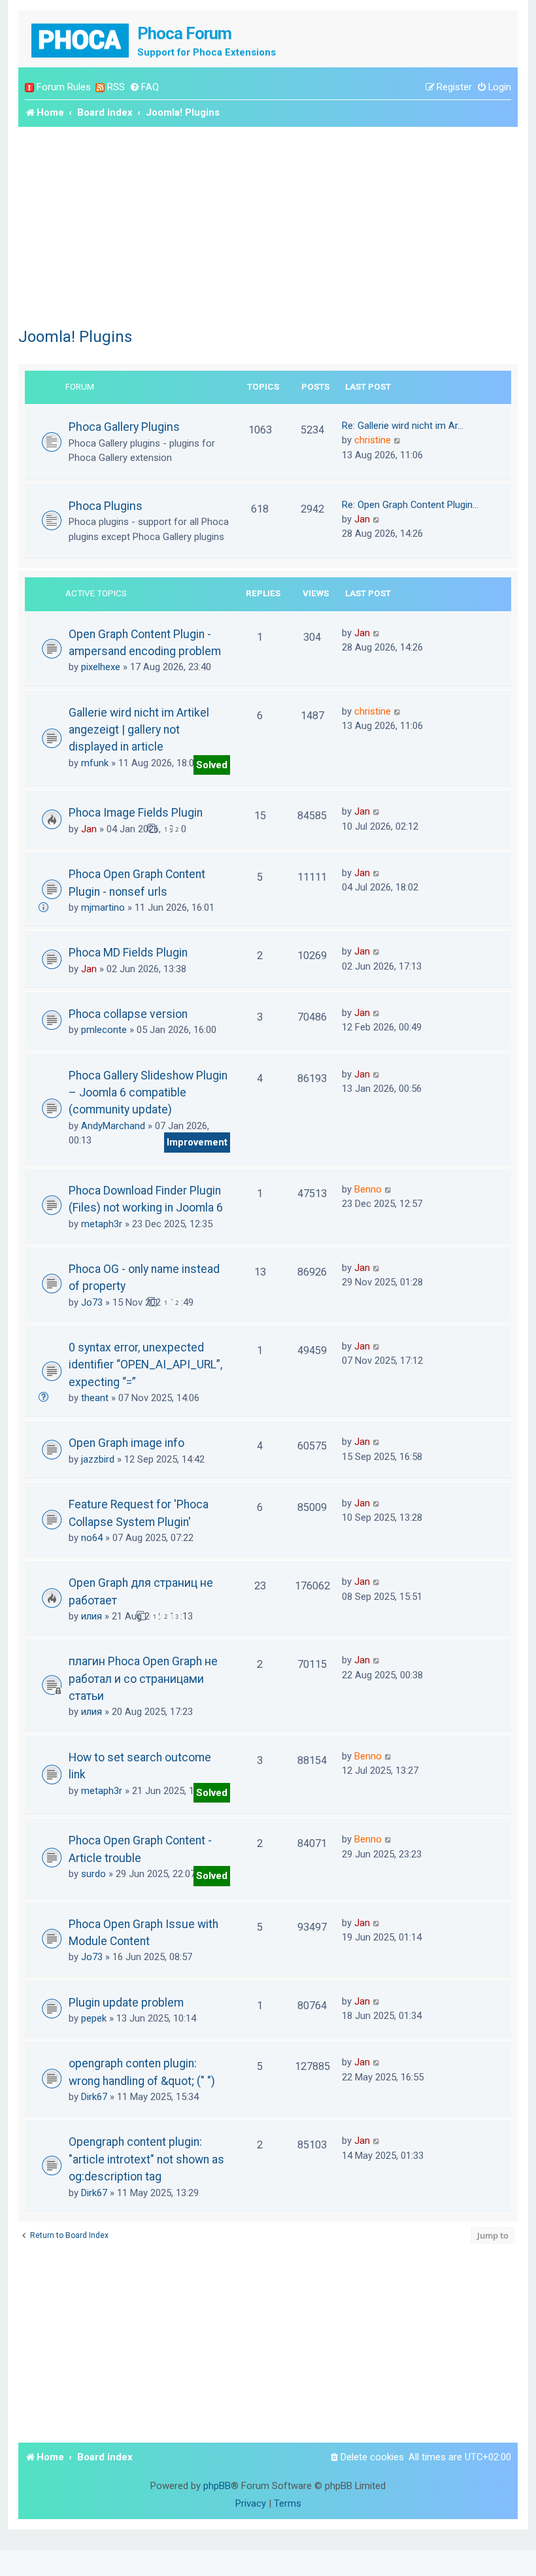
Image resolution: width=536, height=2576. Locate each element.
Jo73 (92, 1302)
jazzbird (98, 1459)
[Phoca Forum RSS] (100, 87)
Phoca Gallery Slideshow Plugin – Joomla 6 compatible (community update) (148, 1093)
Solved (212, 765)
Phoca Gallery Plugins (124, 427)
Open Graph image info (126, 1443)
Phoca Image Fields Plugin (136, 813)
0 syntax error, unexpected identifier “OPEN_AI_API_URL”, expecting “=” (145, 1365)
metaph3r (102, 1224)
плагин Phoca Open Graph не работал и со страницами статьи (143, 1679)
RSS (116, 87)
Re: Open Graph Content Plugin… (410, 505)
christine (373, 440)
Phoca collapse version (128, 1014)
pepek (94, 2018)
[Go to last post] (377, 633)
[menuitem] (144, 87)
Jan (362, 519)
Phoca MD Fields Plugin (128, 953)
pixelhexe (101, 667)
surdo (93, 1874)
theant (95, 1398)
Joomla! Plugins (75, 337)
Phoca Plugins (106, 506)
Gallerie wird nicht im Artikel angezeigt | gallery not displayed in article (139, 730)
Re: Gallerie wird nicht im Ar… (403, 426)
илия (92, 1616)
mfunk (95, 763)
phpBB (217, 2486)
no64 (92, 1538)
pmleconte (104, 1030)
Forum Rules (64, 87)
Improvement (197, 1142)
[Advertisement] (268, 225)
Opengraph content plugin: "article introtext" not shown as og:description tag (146, 2159)
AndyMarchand (113, 1126)
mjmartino (103, 907)
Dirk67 (94, 2097)
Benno (368, 1189)
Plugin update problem (126, 2003)
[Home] (81, 39)
